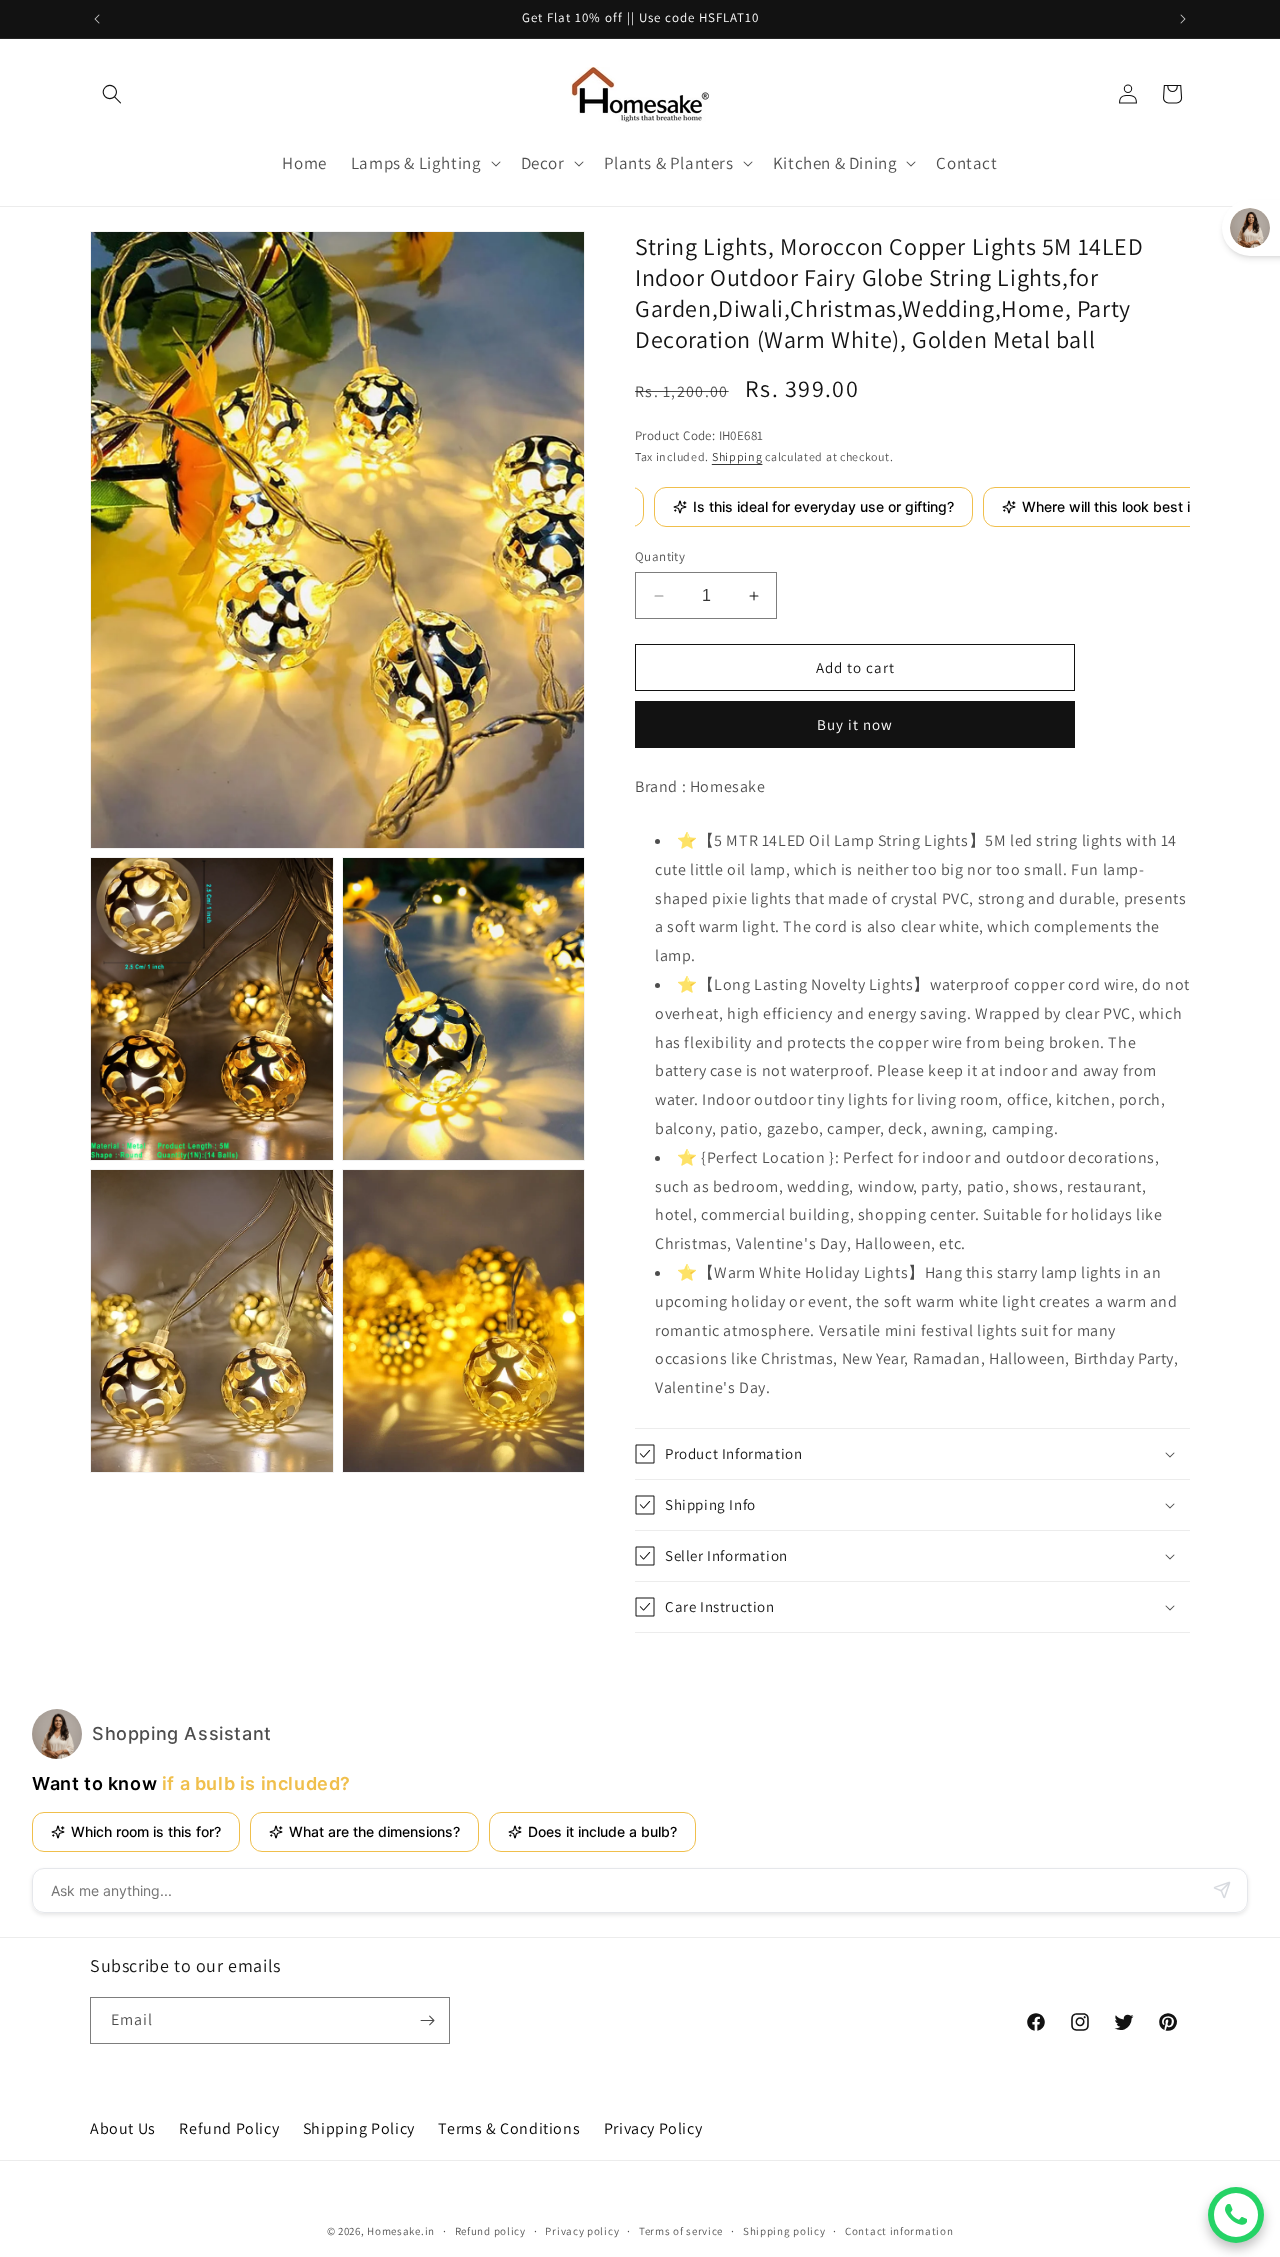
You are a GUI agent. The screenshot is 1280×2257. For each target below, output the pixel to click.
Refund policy (490, 2231)
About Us (123, 2128)
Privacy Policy (653, 2128)
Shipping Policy (359, 2128)
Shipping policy (784, 2231)
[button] (112, 94)
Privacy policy (582, 2231)
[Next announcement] (1183, 19)
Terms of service (681, 2231)
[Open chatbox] (1236, 2215)
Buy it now (855, 724)
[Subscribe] (427, 2020)
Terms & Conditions (509, 2128)
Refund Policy (229, 2128)
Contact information (899, 2231)
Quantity (660, 556)
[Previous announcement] (97, 19)
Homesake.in (401, 2231)
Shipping (737, 456)
